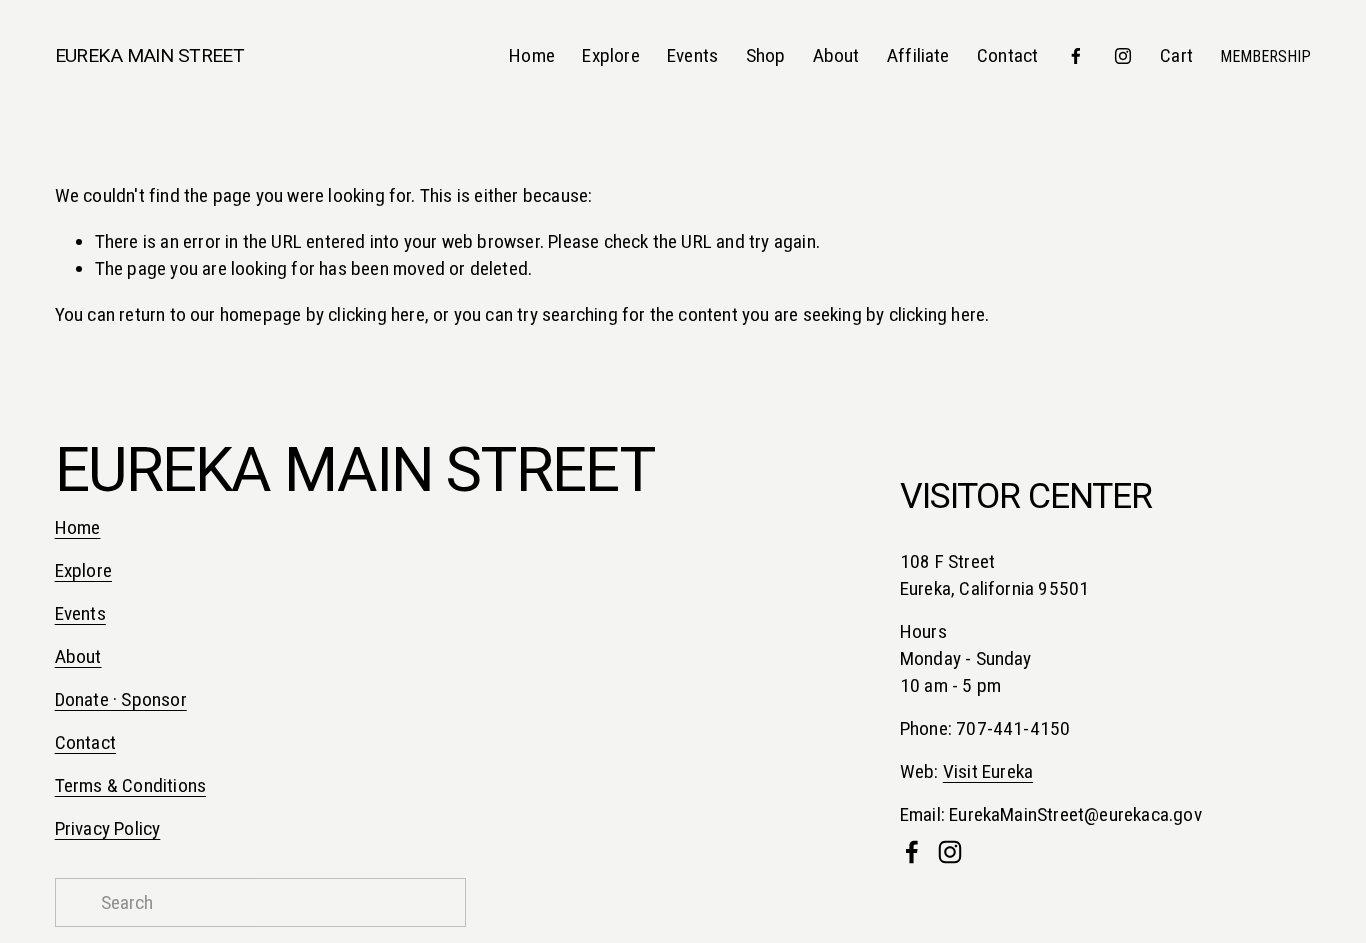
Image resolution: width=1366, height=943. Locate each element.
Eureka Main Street (150, 55)
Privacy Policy (108, 828)
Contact (1007, 55)
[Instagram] (1123, 56)
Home (532, 55)
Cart (1176, 55)
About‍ (78, 656)
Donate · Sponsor (121, 699)
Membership (1265, 56)
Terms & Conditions (130, 785)
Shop (766, 55)
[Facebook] (1076, 56)
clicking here (376, 314)
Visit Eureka (988, 771)
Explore (610, 55)
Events (692, 55)
